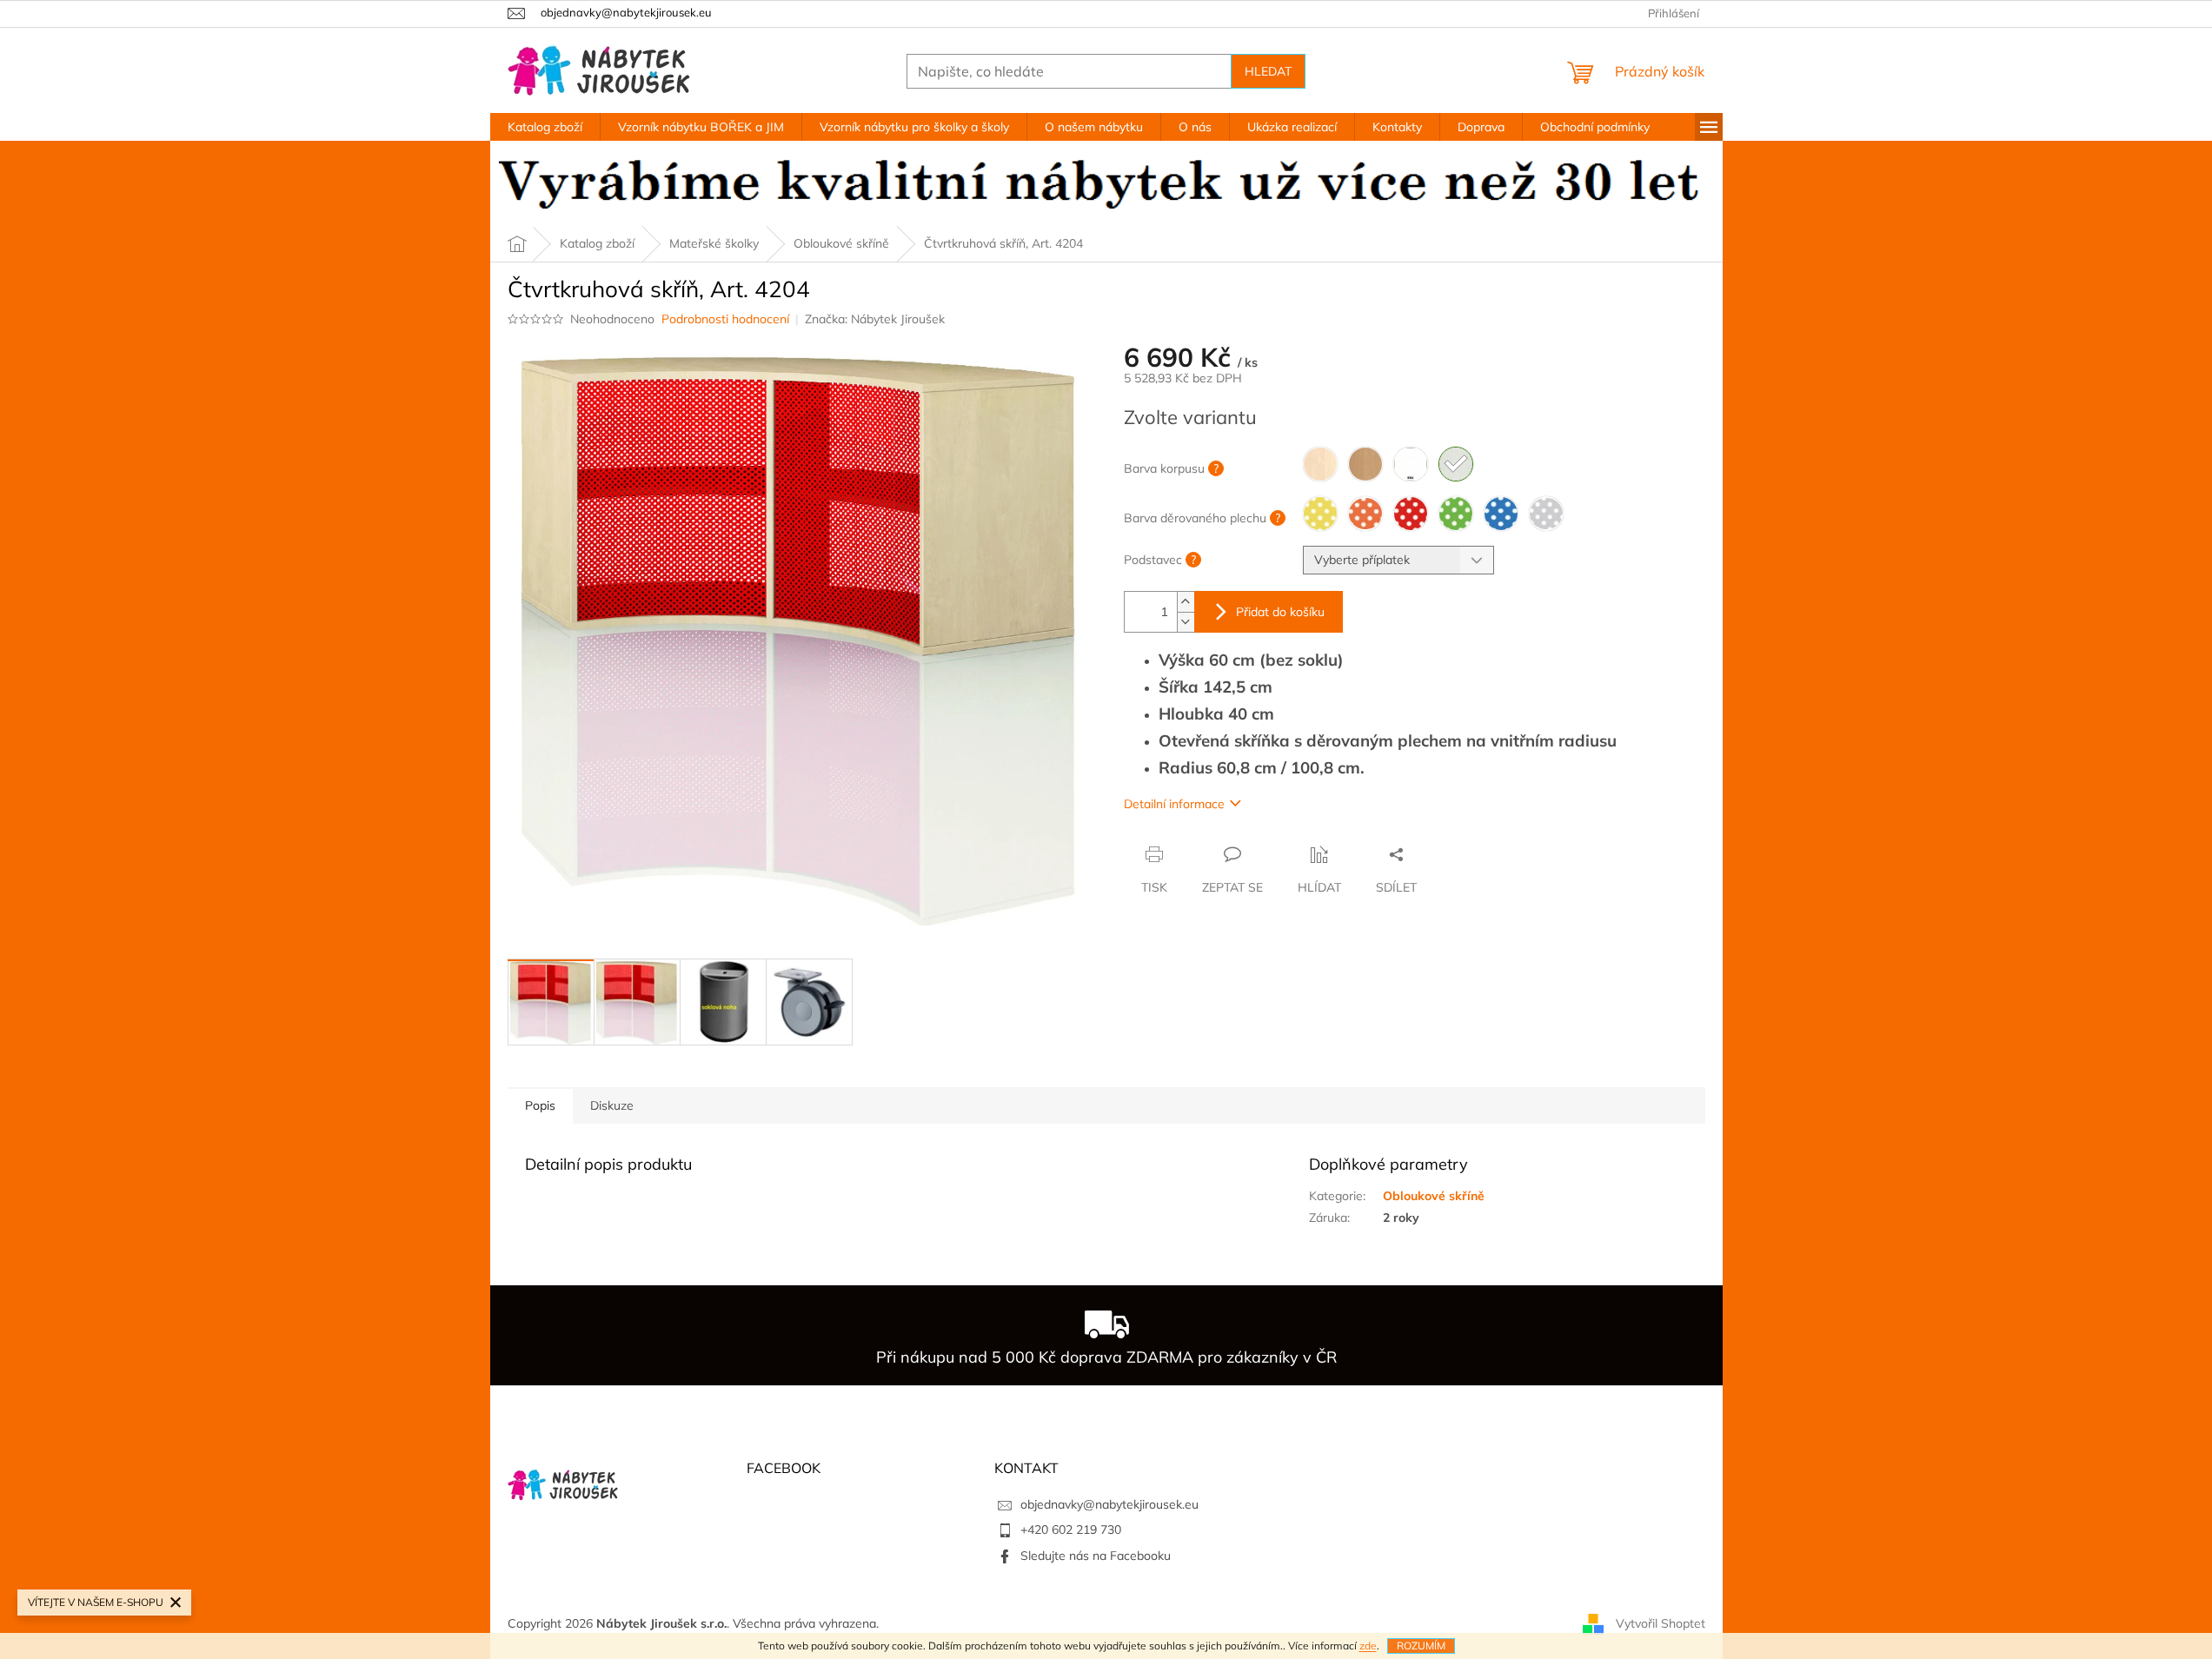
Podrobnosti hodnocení (725, 319)
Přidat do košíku (1280, 612)
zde (1368, 1646)
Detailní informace (1174, 804)
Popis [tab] (540, 1105)
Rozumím (1421, 1646)
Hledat (1268, 71)
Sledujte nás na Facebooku (1096, 1556)
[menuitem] (545, 127)
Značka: (875, 319)
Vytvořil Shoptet (1661, 1623)
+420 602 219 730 (1071, 1530)
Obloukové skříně (1434, 1196)
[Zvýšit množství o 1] (1186, 602)
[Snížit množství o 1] (1186, 622)
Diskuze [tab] (612, 1105)
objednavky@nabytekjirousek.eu (1109, 1504)
